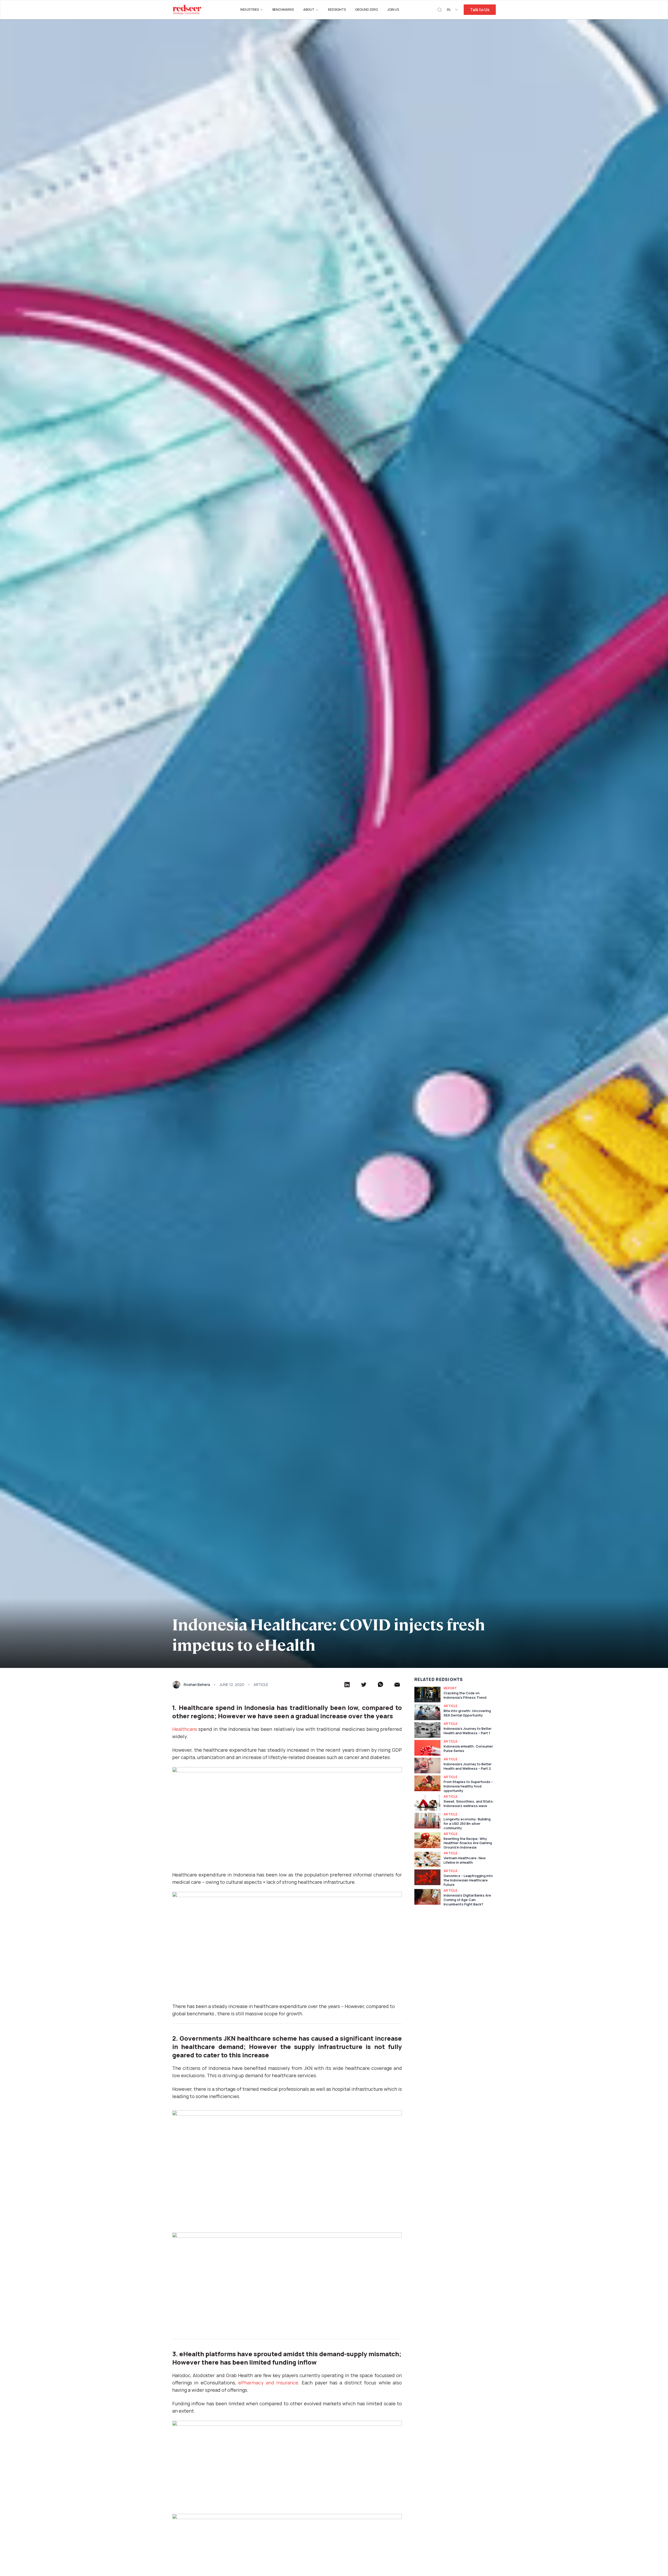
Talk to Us (480, 10)
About (309, 10)
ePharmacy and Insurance (268, 2383)
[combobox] (453, 10)
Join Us (393, 10)
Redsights (337, 10)
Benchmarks (283, 10)
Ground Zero (366, 10)
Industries (250, 10)
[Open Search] (440, 10)
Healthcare (185, 1729)
